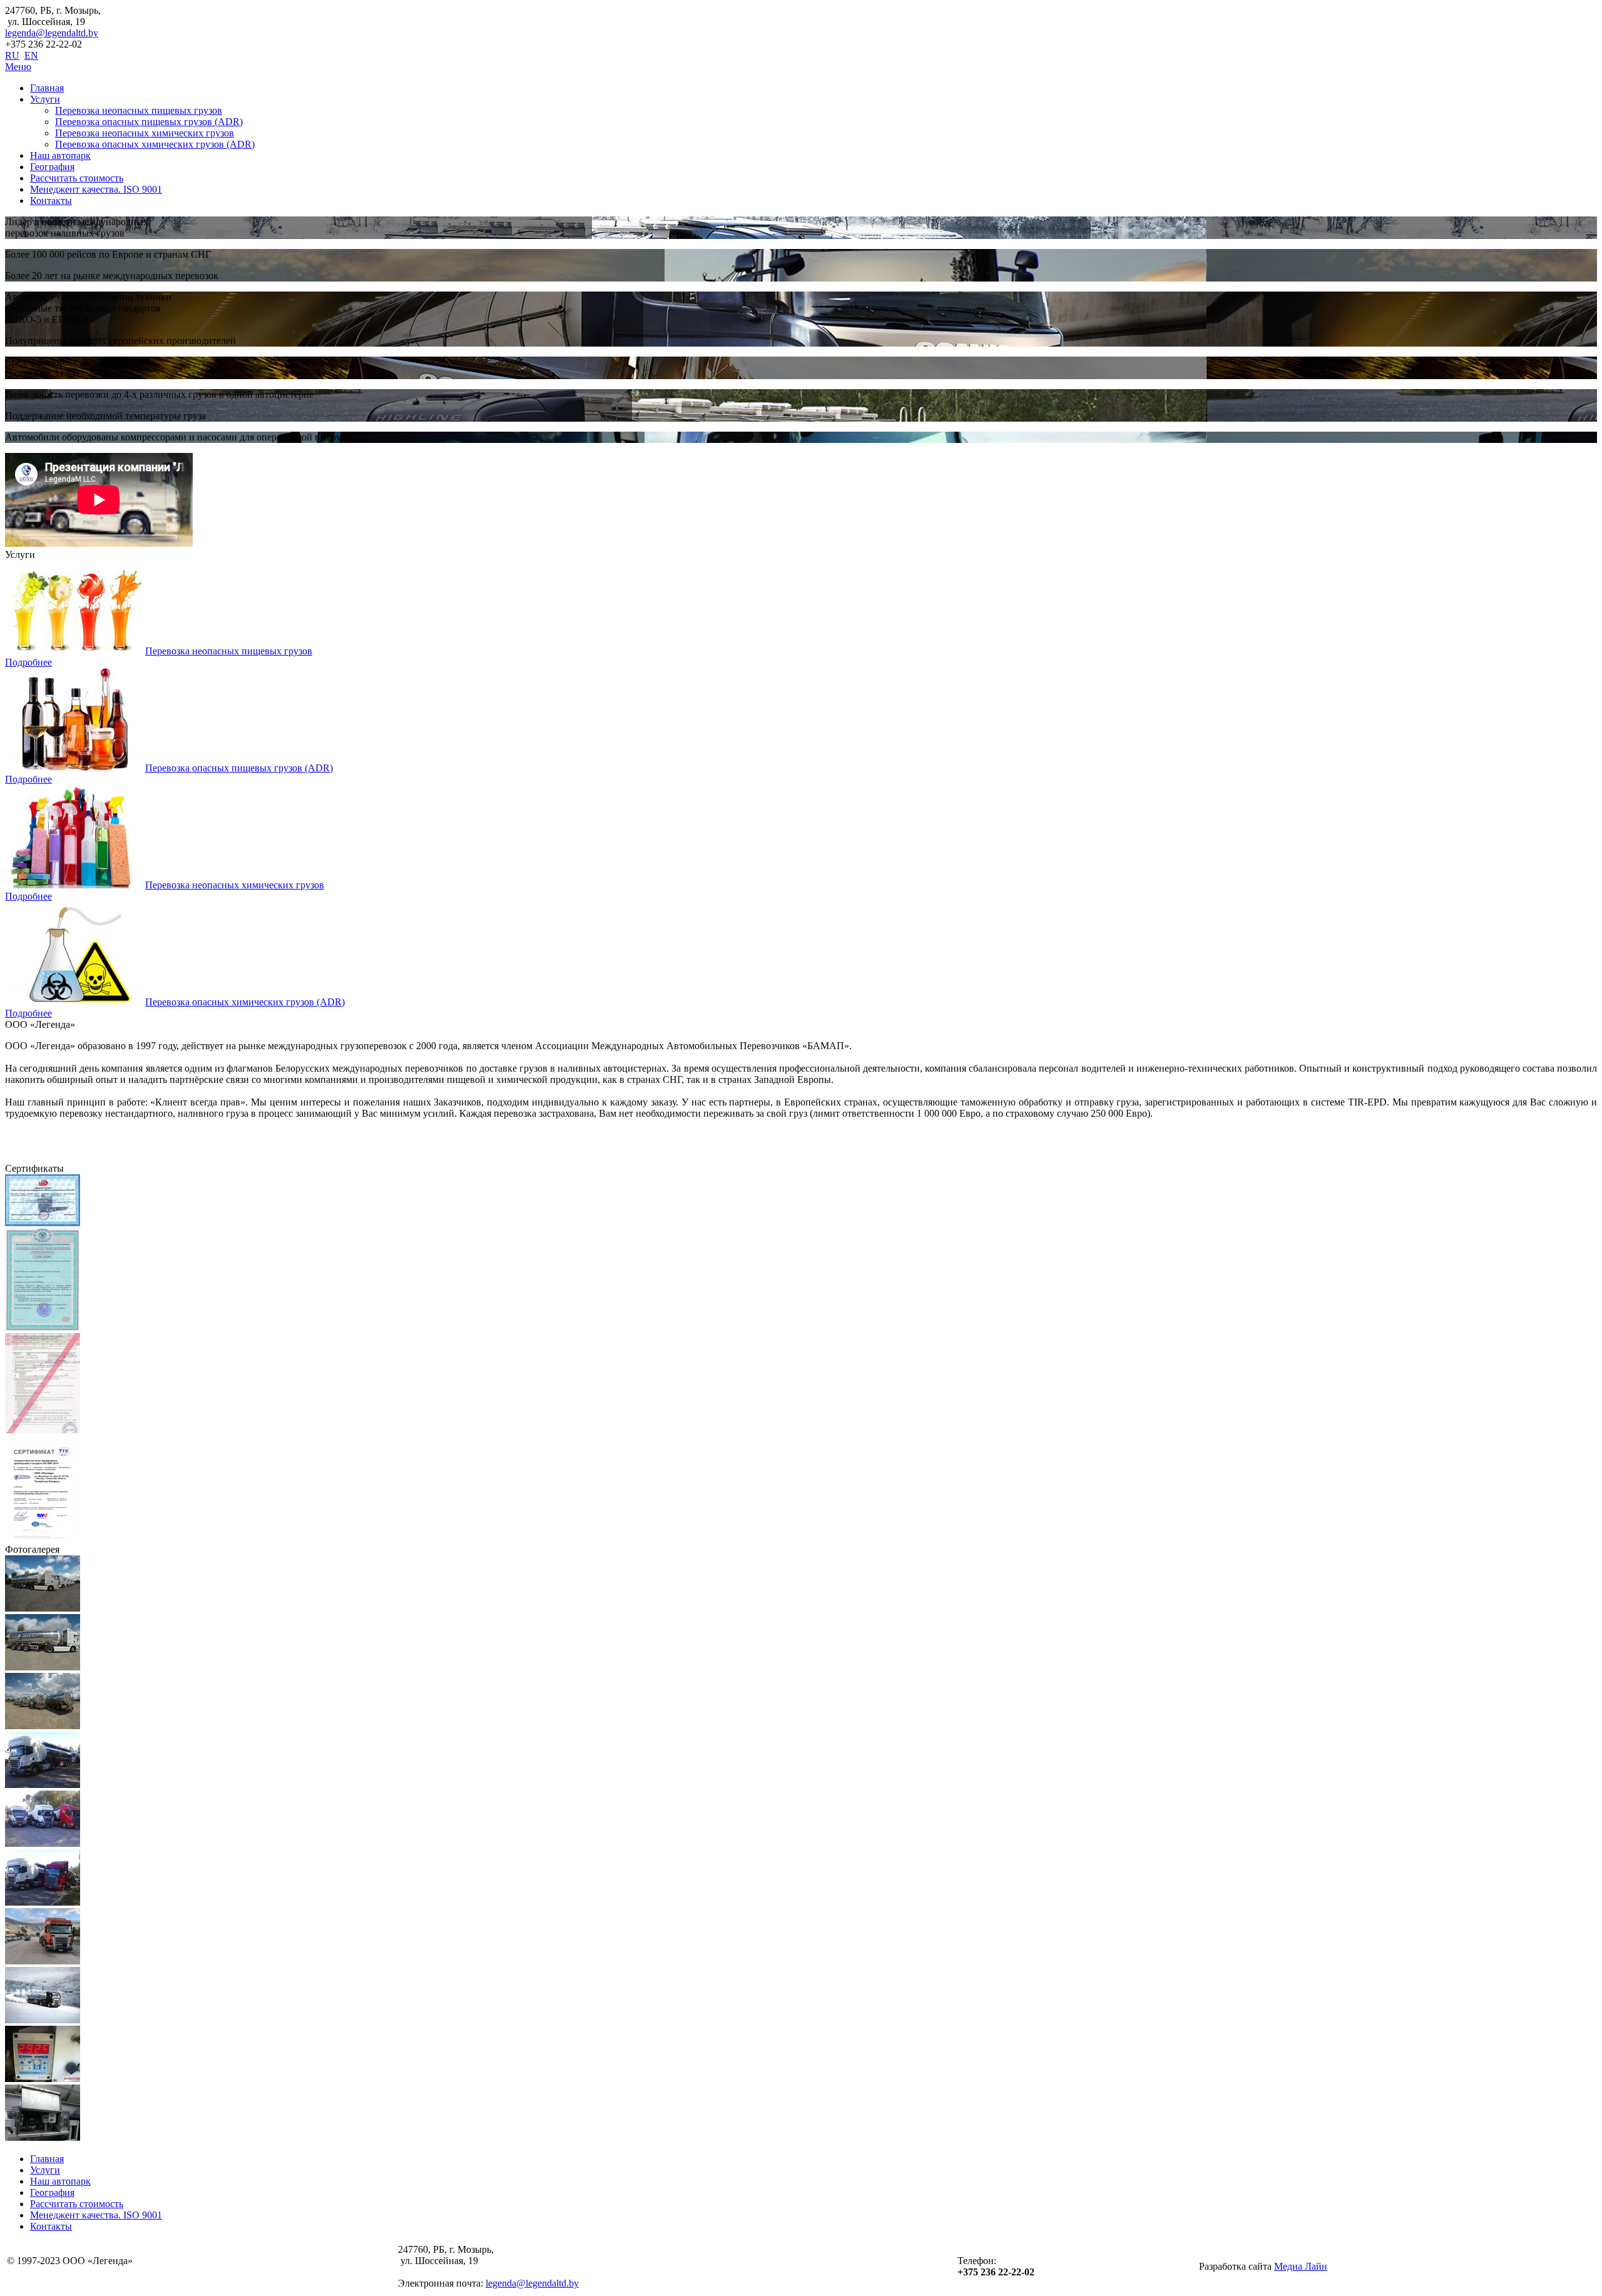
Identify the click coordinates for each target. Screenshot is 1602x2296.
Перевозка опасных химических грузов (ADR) (155, 144)
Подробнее (28, 662)
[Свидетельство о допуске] (43, 1430)
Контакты (51, 201)
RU (12, 55)
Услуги (45, 99)
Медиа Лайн (1301, 2266)
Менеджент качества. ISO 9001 (96, 189)
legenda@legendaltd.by (52, 33)
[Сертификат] (43, 1538)
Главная (47, 88)
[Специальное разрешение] (43, 1327)
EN (31, 55)
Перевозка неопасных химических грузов (145, 133)
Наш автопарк (60, 155)
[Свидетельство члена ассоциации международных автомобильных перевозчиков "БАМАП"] (43, 1223)
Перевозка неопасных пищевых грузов (139, 110)
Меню (18, 67)
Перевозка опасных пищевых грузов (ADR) (149, 122)
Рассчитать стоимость (77, 178)
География (52, 167)
